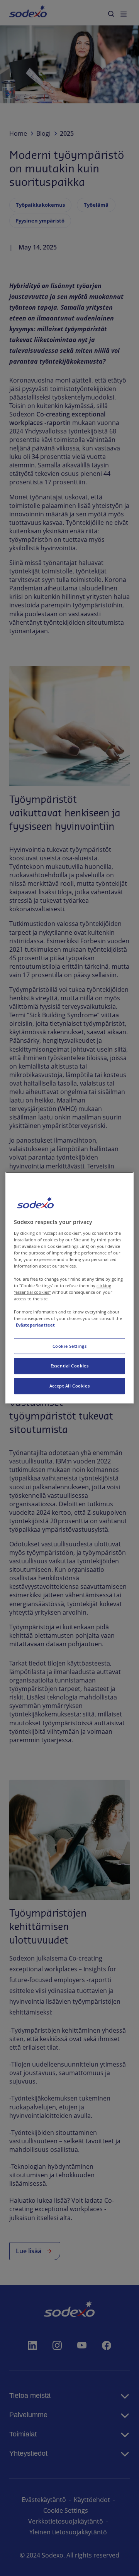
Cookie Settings (70, 1346)
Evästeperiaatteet (35, 1325)
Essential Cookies (70, 1366)
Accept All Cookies (69, 1386)
